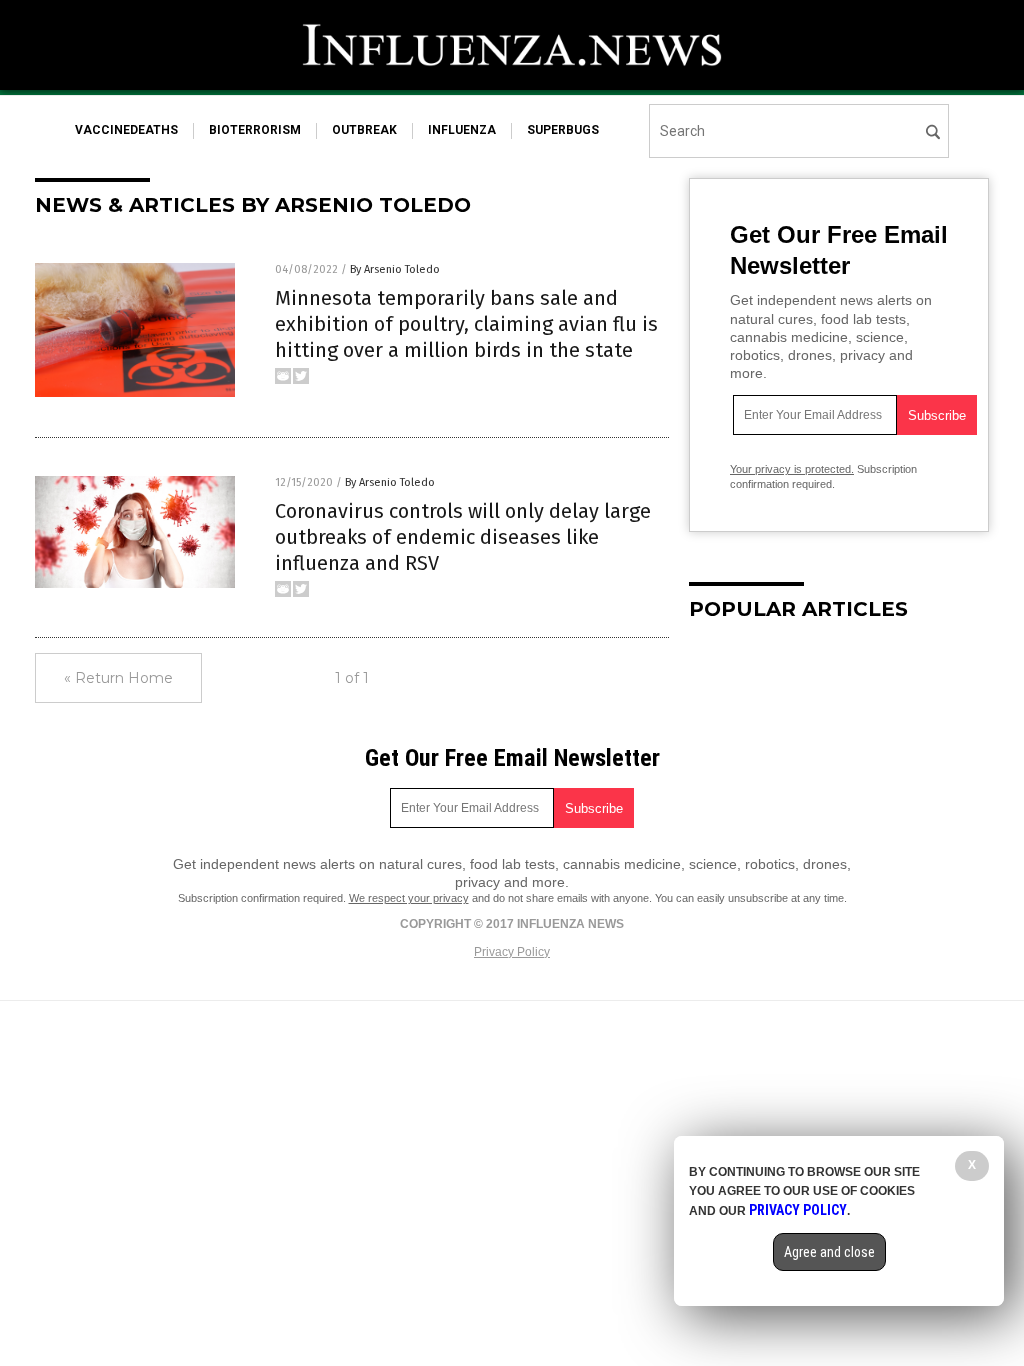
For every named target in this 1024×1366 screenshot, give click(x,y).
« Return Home (118, 678)
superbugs (563, 130)
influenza (462, 130)
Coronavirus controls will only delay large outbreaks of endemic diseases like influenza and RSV (463, 537)
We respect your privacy (409, 898)
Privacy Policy (512, 952)
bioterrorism (255, 130)
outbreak (364, 130)
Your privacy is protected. (792, 469)
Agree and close (829, 1252)
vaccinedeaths (126, 130)
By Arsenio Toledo (395, 269)
